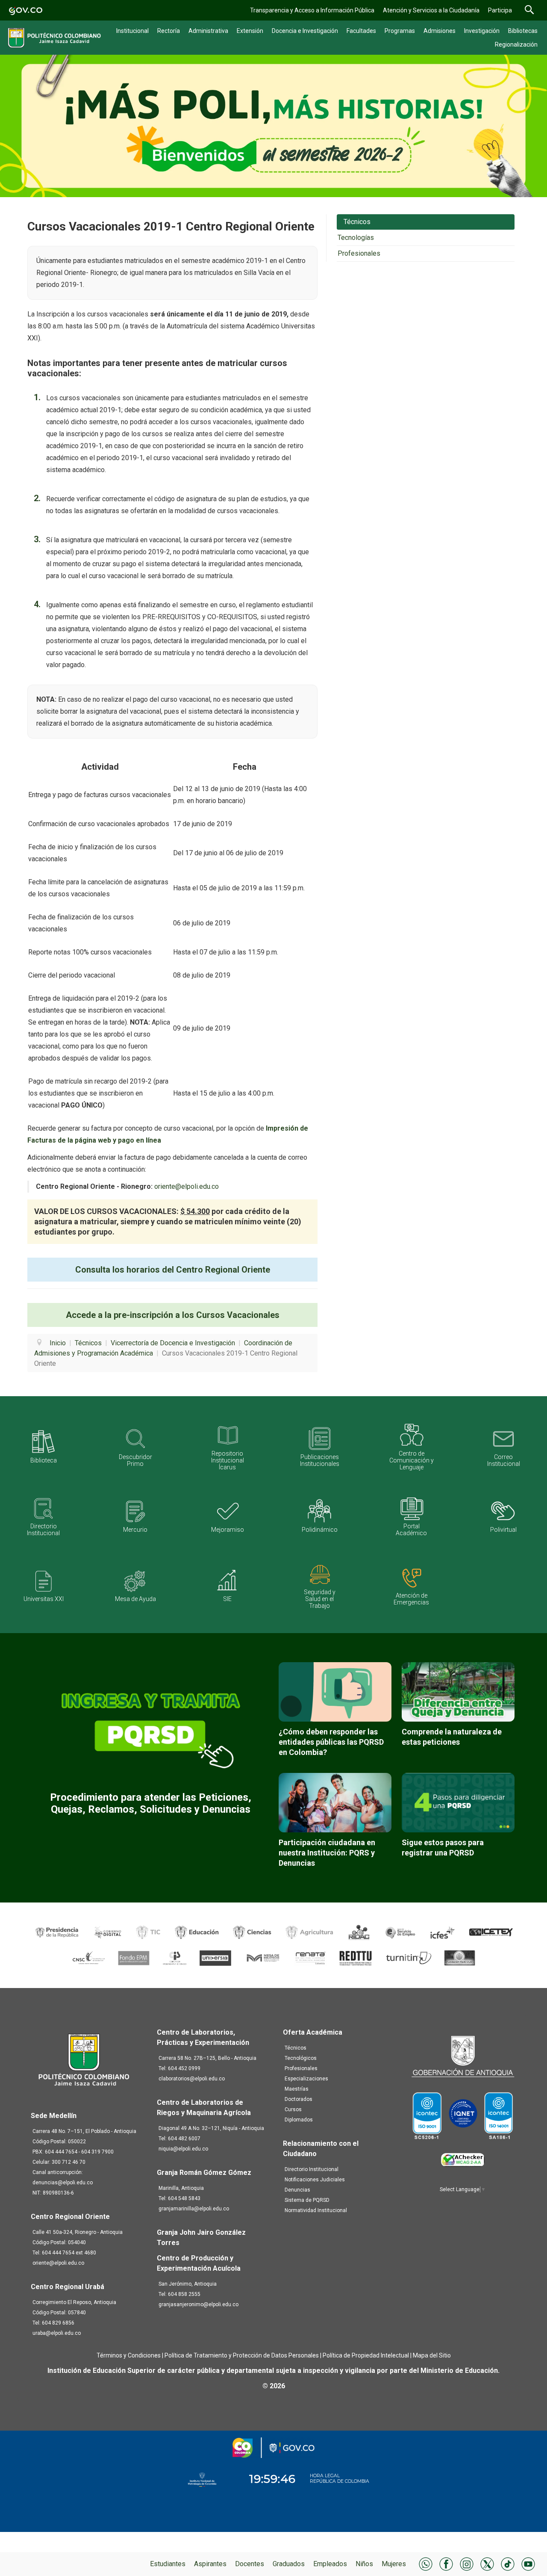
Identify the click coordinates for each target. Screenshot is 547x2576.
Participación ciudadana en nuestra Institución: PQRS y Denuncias (327, 1853)
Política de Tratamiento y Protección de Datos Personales (242, 2355)
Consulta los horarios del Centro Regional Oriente (173, 1270)
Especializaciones (306, 2079)
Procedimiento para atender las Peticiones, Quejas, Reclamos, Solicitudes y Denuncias (151, 1803)
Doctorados (298, 2099)
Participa (500, 10)
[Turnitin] (409, 1957)
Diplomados (299, 2120)
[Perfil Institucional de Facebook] (446, 2563)
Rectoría (169, 31)
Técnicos (357, 222)
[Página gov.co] (26, 10)
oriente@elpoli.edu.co (187, 1186)
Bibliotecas (523, 31)
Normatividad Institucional (316, 2210)
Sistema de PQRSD (307, 2200)
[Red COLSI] (460, 1957)
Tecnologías (356, 238)
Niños (364, 2564)
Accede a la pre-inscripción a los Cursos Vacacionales (173, 1315)
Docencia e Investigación (305, 31)
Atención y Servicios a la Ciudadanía (431, 10)
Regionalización (516, 44)
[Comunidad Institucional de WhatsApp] (426, 2563)
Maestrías (297, 2089)
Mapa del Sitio (432, 2355)
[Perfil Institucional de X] (487, 2563)
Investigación (482, 31)
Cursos (293, 2109)
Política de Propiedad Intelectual (366, 2355)
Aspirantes (210, 2564)
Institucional (132, 31)
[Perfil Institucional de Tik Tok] (508, 2563)
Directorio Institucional (312, 2169)
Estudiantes (168, 2564)
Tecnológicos (301, 2058)
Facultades (361, 31)
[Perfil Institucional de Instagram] (467, 2563)
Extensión (250, 31)
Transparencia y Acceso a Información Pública (312, 10)
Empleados (330, 2564)
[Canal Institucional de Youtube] (528, 2563)
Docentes (250, 2564)
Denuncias (297, 2190)
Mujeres (394, 2564)
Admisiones (440, 31)
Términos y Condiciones (129, 2355)
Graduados (289, 2564)
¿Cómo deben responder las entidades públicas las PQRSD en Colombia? (331, 1742)
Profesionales (359, 253)
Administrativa (208, 31)
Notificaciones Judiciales (315, 2180)
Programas (400, 31)
